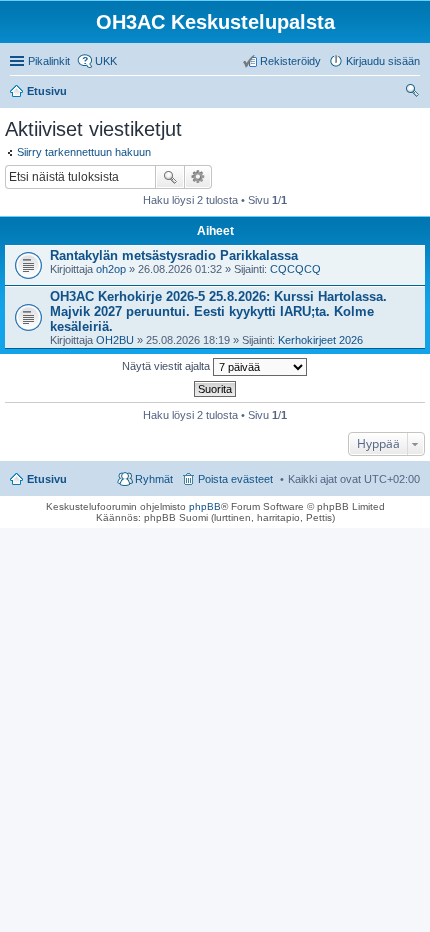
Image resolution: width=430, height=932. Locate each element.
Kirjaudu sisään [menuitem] (383, 61)
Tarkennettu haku (198, 177)
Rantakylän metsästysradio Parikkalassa (174, 255)
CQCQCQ (295, 269)
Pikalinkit (49, 61)
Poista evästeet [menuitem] (235, 479)
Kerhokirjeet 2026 (320, 340)
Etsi (170, 177)
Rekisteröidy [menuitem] (290, 61)
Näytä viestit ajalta (167, 366)
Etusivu (47, 479)
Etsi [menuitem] (414, 93)
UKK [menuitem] (106, 61)
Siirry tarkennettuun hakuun (84, 152)
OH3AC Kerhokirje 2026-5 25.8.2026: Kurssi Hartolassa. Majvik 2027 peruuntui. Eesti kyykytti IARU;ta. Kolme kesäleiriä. (218, 311)
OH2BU (115, 340)
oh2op (111, 269)
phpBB (205, 506)
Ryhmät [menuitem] (154, 479)
